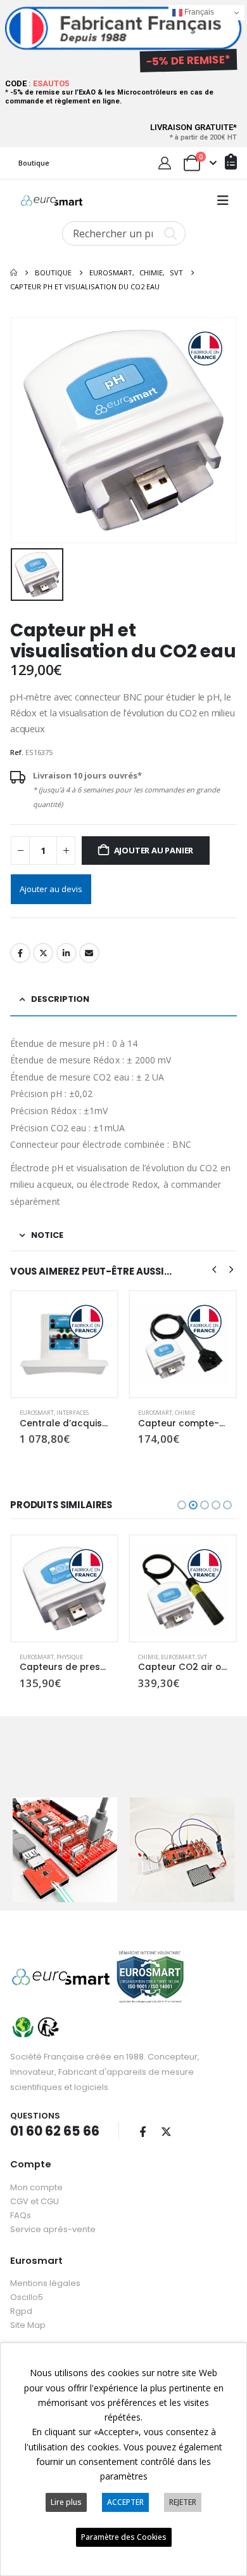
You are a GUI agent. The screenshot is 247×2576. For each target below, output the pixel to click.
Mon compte (36, 2187)
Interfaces (73, 1413)
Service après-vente (53, 2229)
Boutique (34, 163)
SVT (202, 1657)
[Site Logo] (52, 200)
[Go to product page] (64, 1344)
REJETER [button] (183, 2502)
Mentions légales (45, 2283)
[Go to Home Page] (14, 273)
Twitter (43, 953)
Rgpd (21, 2311)
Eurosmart (37, 1413)
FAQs (21, 2215)
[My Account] (165, 163)
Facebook (20, 953)
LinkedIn (66, 953)
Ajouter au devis (51, 889)
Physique (70, 1657)
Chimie (185, 1413)
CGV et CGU (35, 2201)
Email (89, 953)
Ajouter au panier (154, 850)
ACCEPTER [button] (125, 2502)
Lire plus (66, 2502)
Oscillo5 (27, 2297)
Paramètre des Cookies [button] (124, 2537)
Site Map (28, 2325)
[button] (223, 200)
